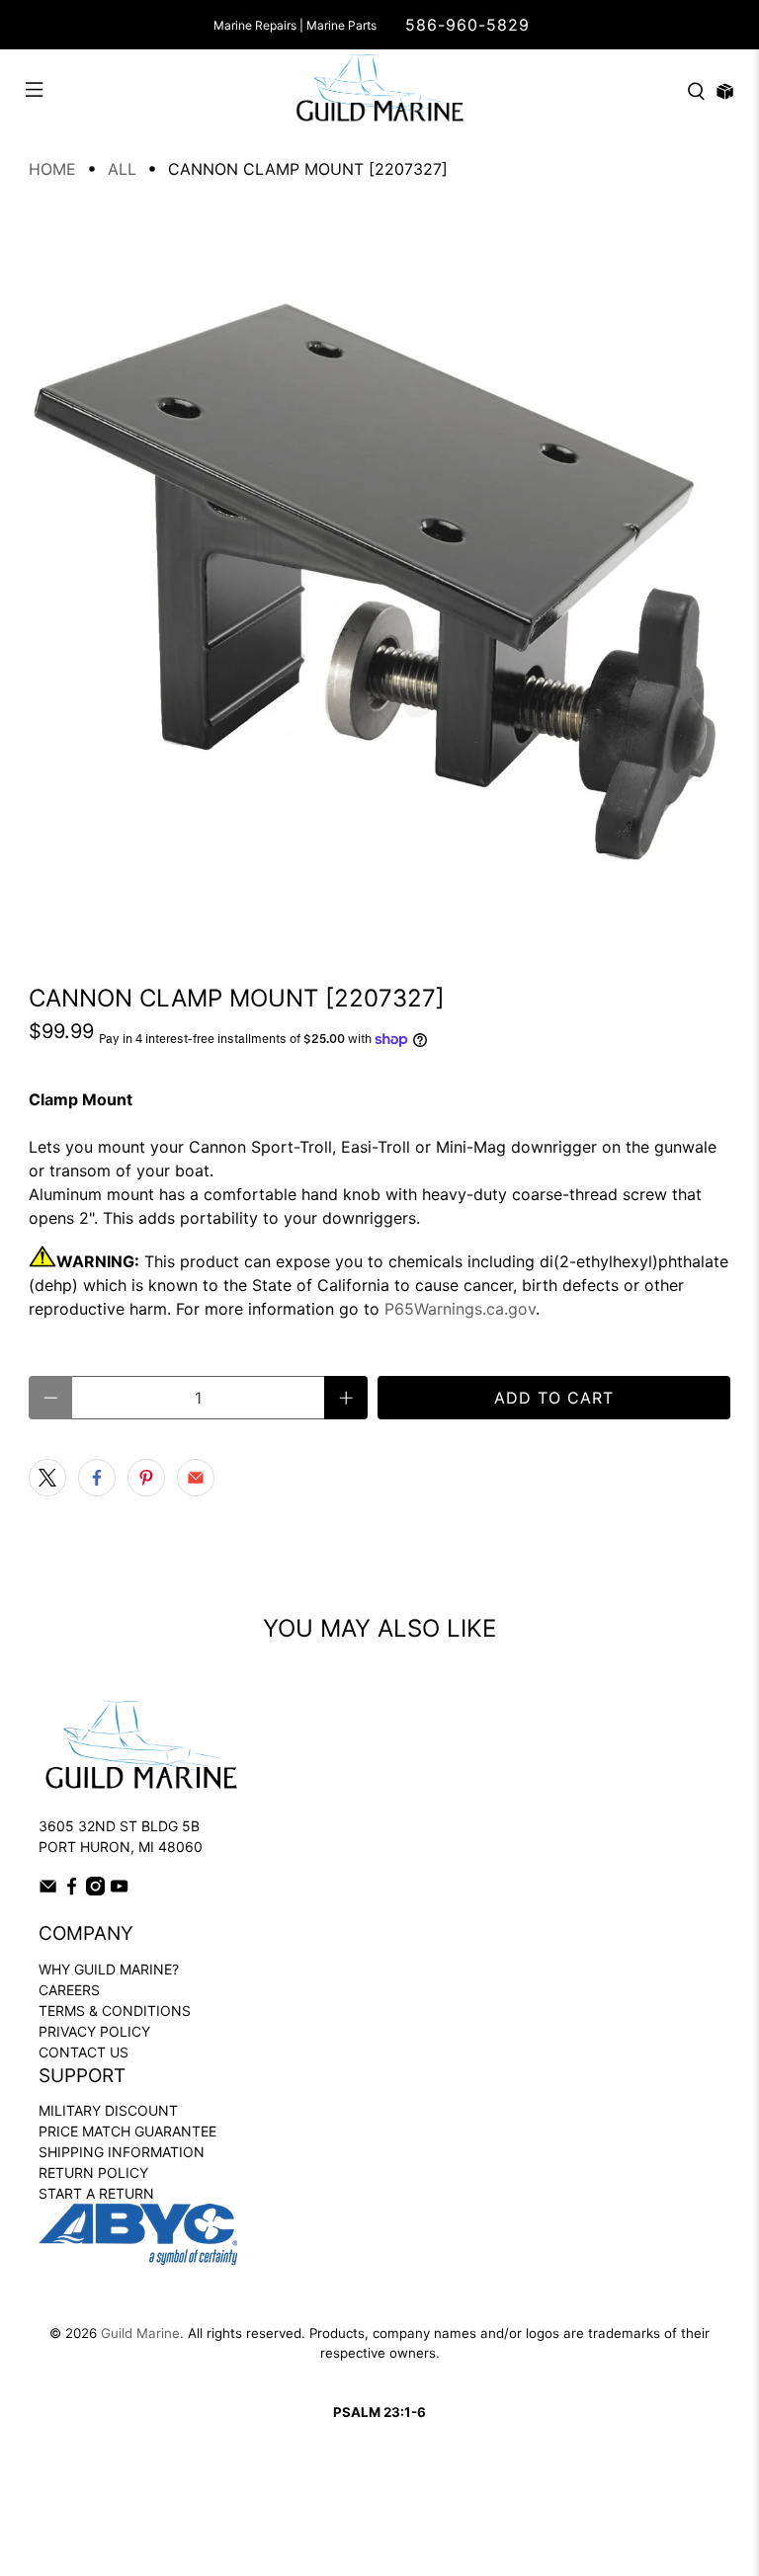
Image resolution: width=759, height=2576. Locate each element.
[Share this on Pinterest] (146, 1478)
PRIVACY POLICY (94, 2031)
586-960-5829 (467, 25)
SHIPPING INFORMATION (122, 2152)
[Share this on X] (47, 1478)
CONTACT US (84, 2052)
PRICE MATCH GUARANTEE (127, 2131)
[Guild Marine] (379, 91)
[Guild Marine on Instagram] (95, 1890)
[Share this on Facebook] (97, 1478)
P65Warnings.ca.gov (460, 1309)
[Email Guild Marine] (48, 1890)
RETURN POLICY (93, 2173)
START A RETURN (96, 2193)
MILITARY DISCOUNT (108, 2110)
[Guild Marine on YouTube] (119, 1890)
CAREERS (69, 1990)
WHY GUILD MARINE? (109, 1969)
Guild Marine (140, 2333)
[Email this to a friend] (196, 1478)
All (122, 169)
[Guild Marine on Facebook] (72, 1890)
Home (52, 169)
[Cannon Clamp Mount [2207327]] (379, 575)
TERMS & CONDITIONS (115, 2011)
